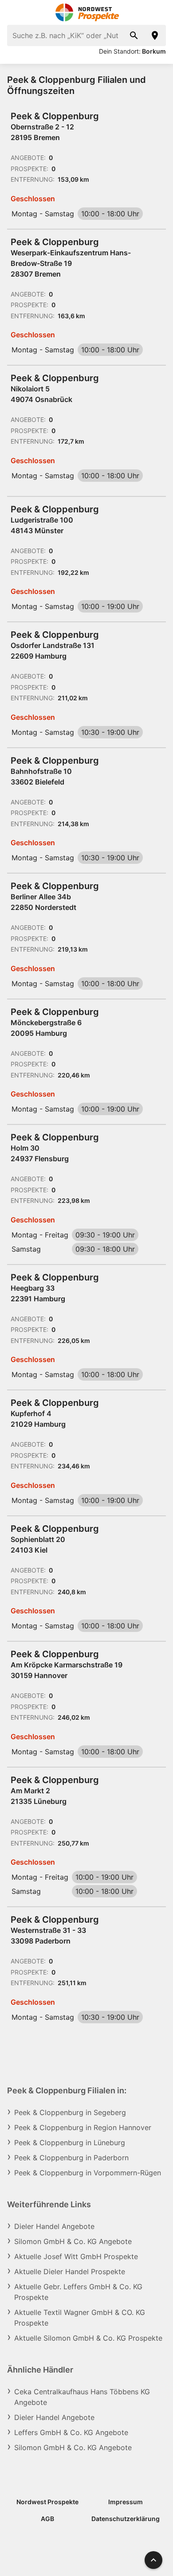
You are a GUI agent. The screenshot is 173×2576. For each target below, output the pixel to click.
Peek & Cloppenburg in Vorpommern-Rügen (88, 2173)
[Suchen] (134, 35)
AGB (47, 2519)
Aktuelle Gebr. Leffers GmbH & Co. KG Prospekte (78, 2292)
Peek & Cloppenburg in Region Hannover (83, 2127)
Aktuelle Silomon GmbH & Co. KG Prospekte (88, 2338)
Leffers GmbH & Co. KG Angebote (71, 2432)
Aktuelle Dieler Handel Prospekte (70, 2272)
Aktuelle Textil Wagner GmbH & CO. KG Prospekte (80, 2318)
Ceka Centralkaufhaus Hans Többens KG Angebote (82, 2397)
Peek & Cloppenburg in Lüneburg (70, 2143)
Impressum (126, 2502)
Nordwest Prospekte (47, 2502)
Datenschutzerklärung (126, 2519)
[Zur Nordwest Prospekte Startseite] (87, 12)
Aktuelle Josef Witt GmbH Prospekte (76, 2256)
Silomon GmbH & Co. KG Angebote (73, 2241)
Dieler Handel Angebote (54, 2226)
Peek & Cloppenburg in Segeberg (70, 2112)
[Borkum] (155, 35)
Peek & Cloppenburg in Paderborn (71, 2158)
